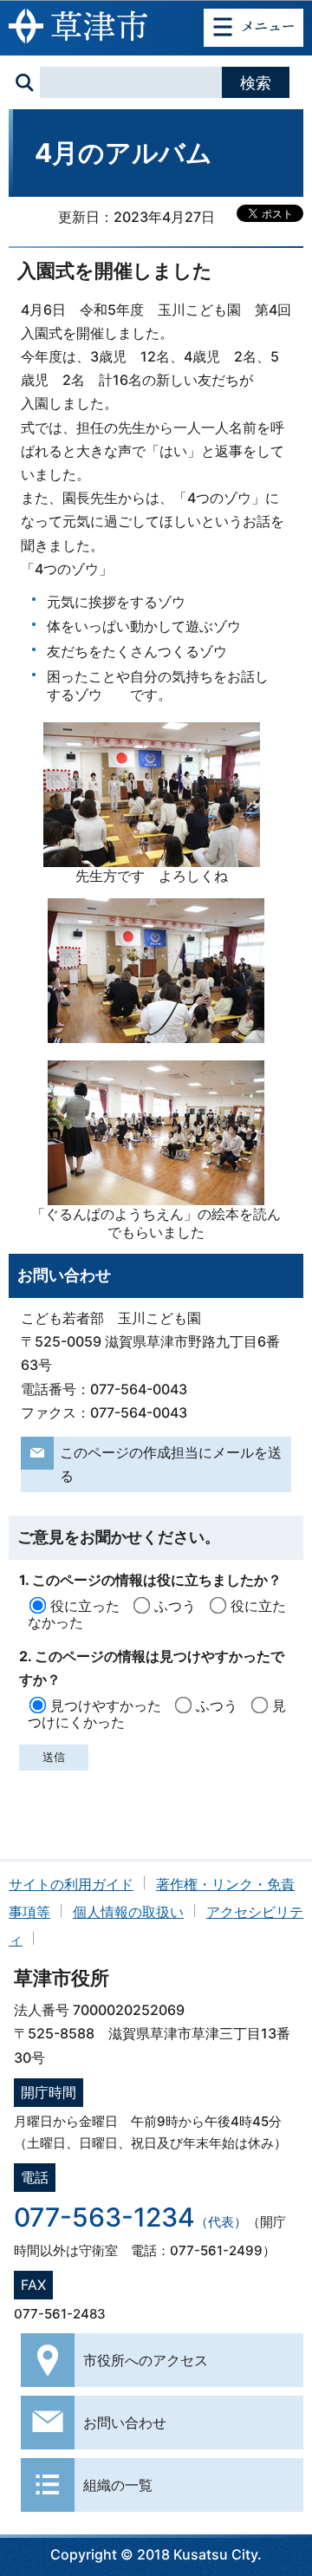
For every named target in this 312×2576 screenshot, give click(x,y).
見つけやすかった (106, 1705)
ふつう (175, 1606)
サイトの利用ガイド (71, 1884)
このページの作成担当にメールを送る (171, 1464)
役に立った (85, 1606)
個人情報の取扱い (128, 1912)
